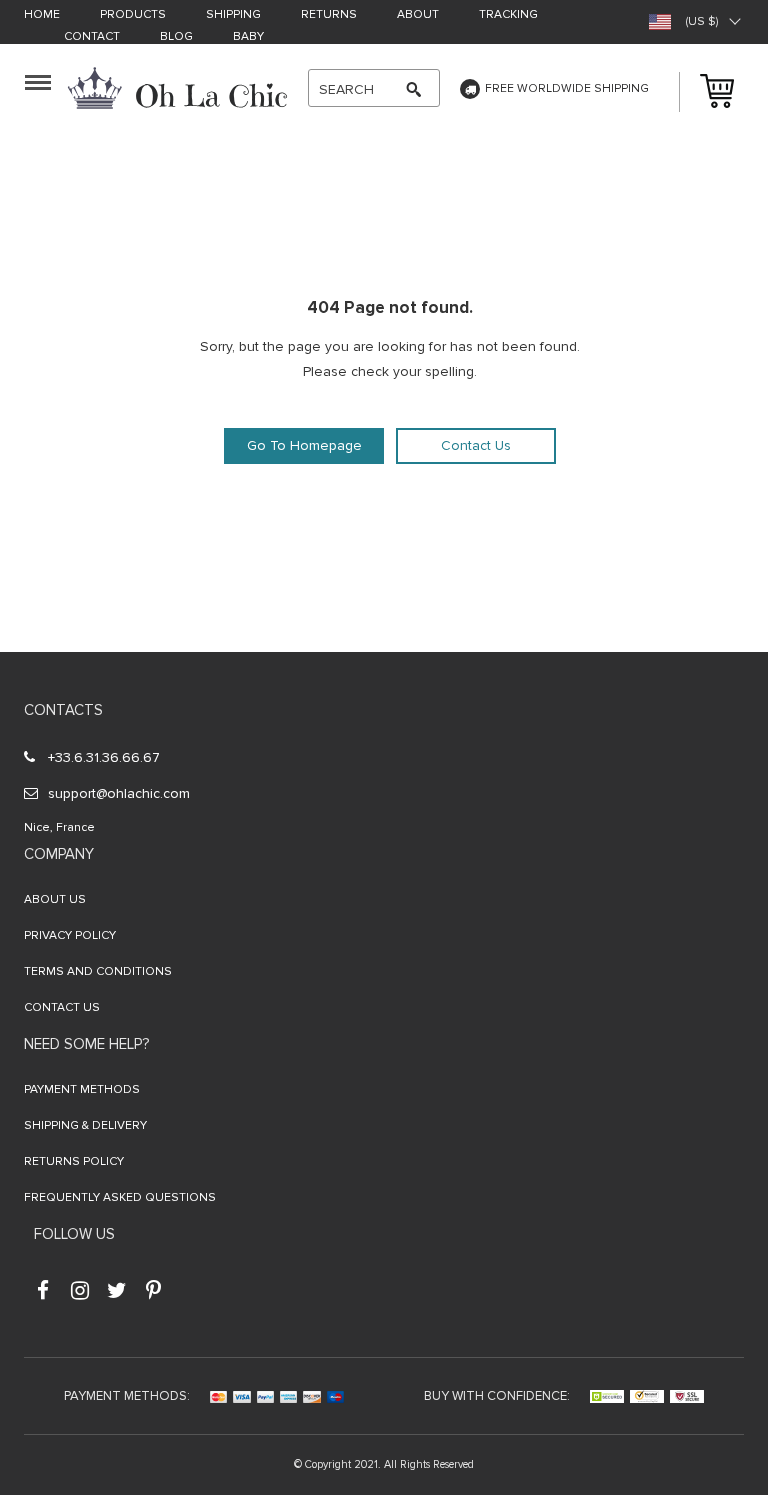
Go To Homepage (304, 445)
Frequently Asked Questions (120, 1197)
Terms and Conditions (98, 971)
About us (55, 899)
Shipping (233, 15)
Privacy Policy (70, 935)
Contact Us (476, 445)
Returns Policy (74, 1161)
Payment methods (82, 1089)
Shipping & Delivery (85, 1125)
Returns (329, 15)
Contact (92, 37)
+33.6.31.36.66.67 (104, 757)
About (418, 15)
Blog (176, 37)
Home (42, 15)
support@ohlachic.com (119, 793)
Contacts (63, 710)
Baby (248, 37)
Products (133, 15)
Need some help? (86, 1044)
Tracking (508, 15)
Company (59, 854)
